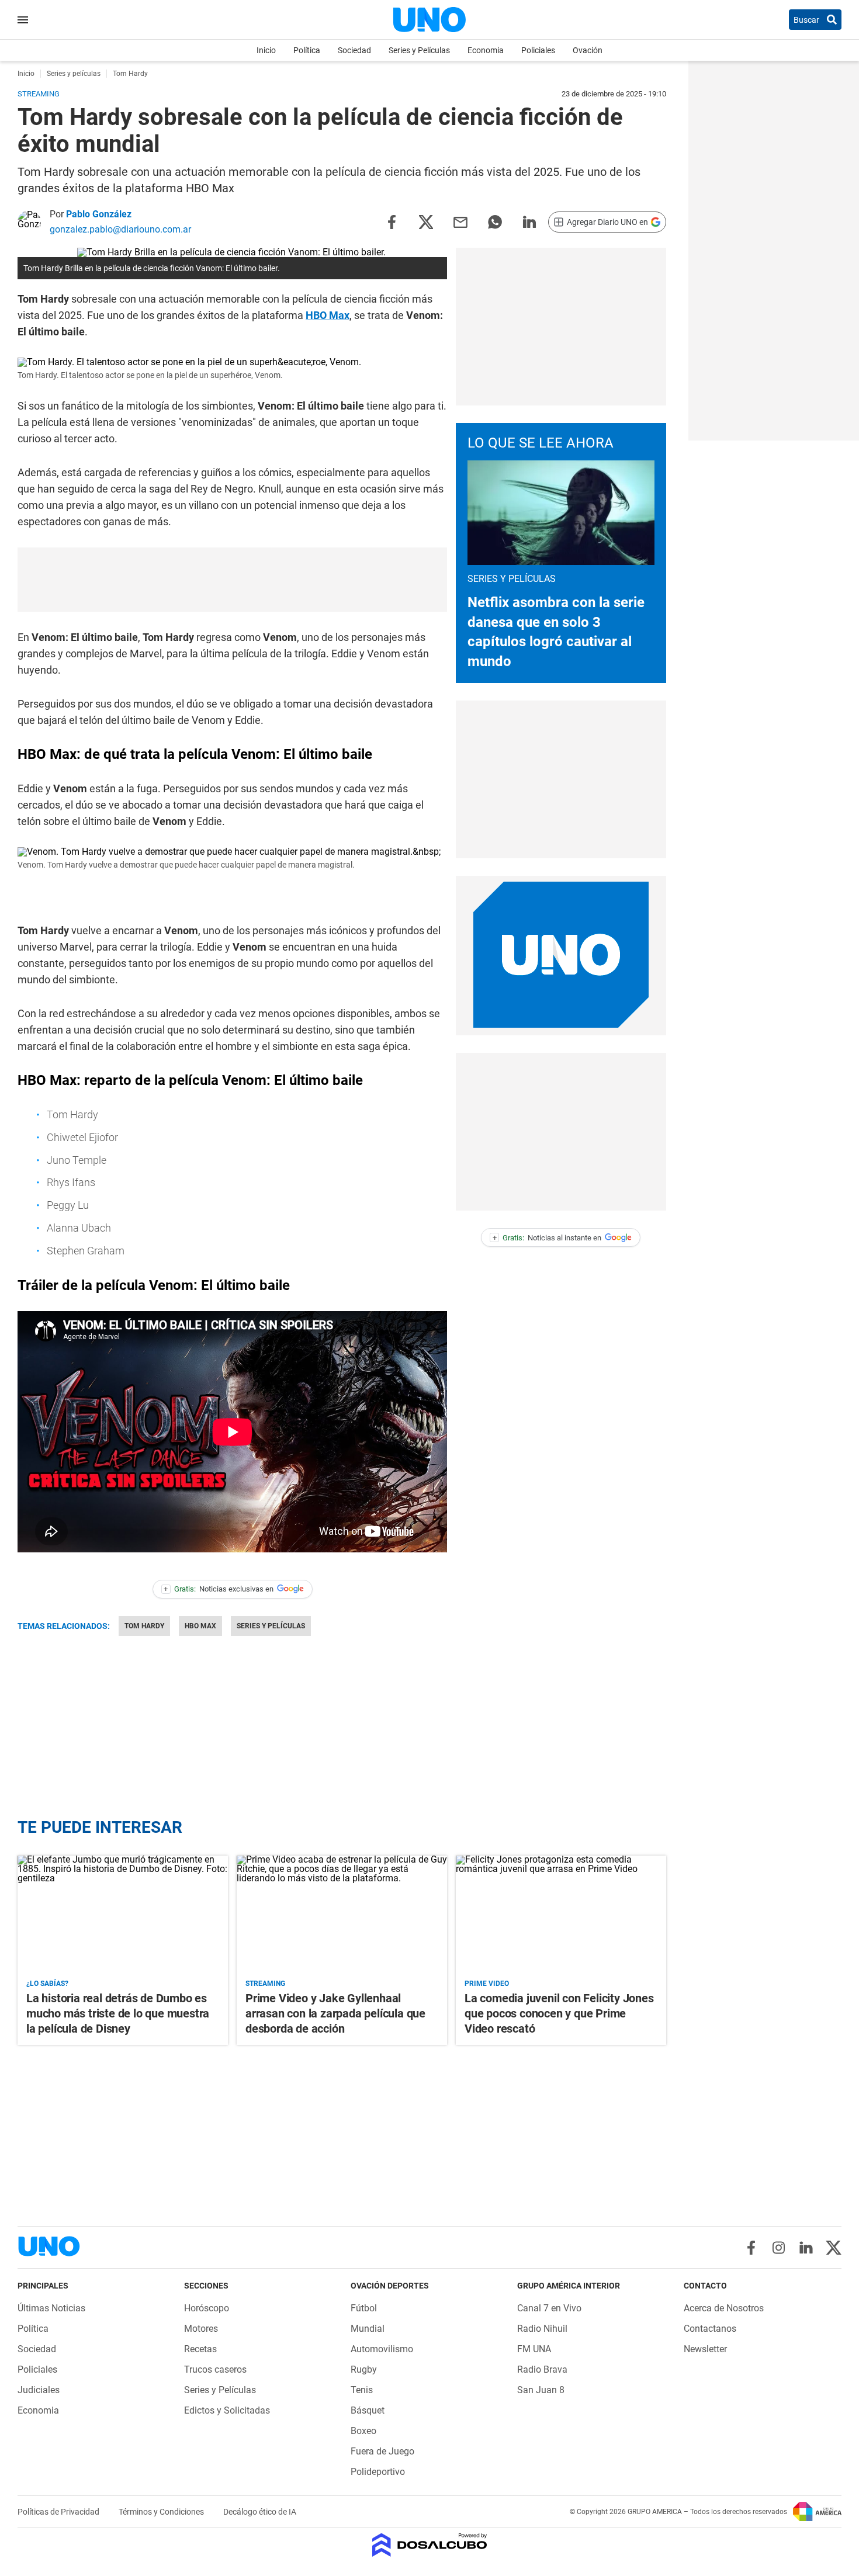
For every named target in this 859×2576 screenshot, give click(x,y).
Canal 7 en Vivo (549, 2308)
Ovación (588, 50)
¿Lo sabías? (47, 1984)
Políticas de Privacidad (59, 2512)
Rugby (364, 2369)
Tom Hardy (144, 1626)
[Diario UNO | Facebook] (751, 2248)
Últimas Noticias (51, 2308)
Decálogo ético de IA (260, 2512)
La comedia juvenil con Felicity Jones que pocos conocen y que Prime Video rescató (559, 2013)
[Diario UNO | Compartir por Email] (460, 221)
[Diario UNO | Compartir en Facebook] (392, 221)
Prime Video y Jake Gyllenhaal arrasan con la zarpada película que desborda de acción (335, 2013)
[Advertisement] (233, 580)
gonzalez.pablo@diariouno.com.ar (120, 229)
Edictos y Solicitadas (227, 2410)
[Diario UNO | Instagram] (779, 2248)
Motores (201, 2329)
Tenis (362, 2390)
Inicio (266, 50)
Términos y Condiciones (162, 2512)
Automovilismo (382, 2349)
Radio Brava (542, 2369)
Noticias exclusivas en (219, 1589)
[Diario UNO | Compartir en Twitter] (426, 221)
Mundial (368, 2329)
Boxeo (363, 2431)
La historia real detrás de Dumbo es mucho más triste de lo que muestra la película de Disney (118, 2013)
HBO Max (328, 315)
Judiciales (39, 2390)
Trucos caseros (215, 2369)
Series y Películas (419, 50)
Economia (486, 50)
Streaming (265, 1984)
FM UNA (534, 2349)
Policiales (538, 50)
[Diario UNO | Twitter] (834, 2248)
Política (307, 50)
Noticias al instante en (547, 1238)
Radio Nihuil (542, 2329)
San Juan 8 (541, 2390)
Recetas (200, 2349)
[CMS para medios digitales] (430, 2546)
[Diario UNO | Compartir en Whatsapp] (495, 221)
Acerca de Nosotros (724, 2308)
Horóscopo (207, 2308)
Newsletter (705, 2349)
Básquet (368, 2410)
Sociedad (354, 50)
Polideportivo (378, 2472)
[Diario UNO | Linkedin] (806, 2248)
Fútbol (364, 2308)
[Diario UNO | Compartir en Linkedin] (529, 221)
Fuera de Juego (382, 2451)
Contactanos (710, 2329)
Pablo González (99, 214)
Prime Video (487, 1984)
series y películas (271, 1626)
